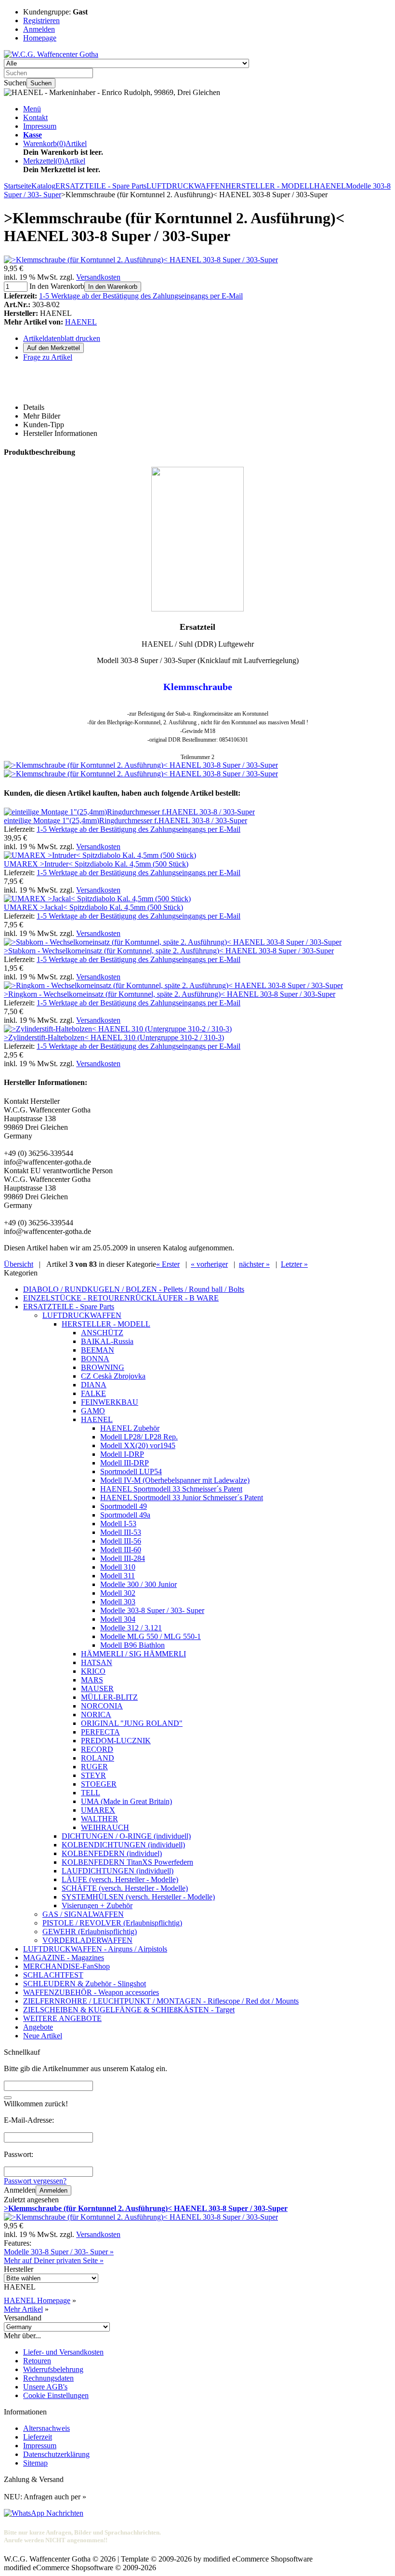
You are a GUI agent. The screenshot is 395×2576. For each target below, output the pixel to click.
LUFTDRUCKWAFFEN (82, 1315)
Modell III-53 (121, 1532)
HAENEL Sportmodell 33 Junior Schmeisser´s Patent (182, 1498)
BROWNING (103, 1367)
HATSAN (97, 1662)
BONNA (95, 1359)
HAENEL (81, 322)
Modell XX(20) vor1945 (138, 1445)
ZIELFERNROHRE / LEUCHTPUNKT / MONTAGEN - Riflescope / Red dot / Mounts (161, 2001)
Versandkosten (98, 277)
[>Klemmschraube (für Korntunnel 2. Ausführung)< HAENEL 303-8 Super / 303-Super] (141, 260)
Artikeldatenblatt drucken (62, 338)
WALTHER (99, 1819)
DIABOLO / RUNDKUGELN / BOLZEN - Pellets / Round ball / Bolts (134, 1289)
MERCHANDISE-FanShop (66, 1966)
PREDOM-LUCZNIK (116, 1741)
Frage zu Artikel (48, 357)
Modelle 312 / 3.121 (131, 1628)
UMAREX (98, 1810)
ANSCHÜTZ (102, 1333)
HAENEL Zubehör (130, 1428)
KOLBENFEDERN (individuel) (112, 1853)
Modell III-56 (121, 1541)
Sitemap (35, 2463)
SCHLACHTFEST (53, 1975)
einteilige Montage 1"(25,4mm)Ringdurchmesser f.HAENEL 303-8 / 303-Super (125, 820)
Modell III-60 (121, 1550)
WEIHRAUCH (105, 1827)
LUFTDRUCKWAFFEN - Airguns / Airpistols (95, 1949)
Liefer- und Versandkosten (63, 2352)
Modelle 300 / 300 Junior (138, 1584)
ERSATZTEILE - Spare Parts (69, 1307)
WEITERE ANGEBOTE (62, 2018)
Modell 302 (118, 1593)
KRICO (93, 1671)
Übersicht (19, 1264)
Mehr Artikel (23, 2309)
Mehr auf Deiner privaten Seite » (54, 2260)
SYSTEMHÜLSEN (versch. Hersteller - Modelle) (138, 1897)
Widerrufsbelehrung (53, 2369)
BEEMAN (98, 1350)
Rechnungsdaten (48, 2378)
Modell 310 (118, 1567)
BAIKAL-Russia (107, 1341)
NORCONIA (102, 1706)
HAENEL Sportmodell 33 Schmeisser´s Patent (171, 1489)
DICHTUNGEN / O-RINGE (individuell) (126, 1836)
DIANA (94, 1385)
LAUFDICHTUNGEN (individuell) (118, 1871)
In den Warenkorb (113, 287)
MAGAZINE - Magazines (64, 1958)
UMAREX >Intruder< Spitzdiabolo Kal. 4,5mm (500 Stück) (96, 864)
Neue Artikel (43, 2036)
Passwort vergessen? (35, 2181)
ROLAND (98, 1758)
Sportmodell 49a (125, 1515)
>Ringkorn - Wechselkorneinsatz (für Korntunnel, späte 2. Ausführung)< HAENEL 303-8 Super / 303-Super (170, 994)
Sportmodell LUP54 (131, 1471)
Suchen (41, 83)
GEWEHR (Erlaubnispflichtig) (90, 1932)
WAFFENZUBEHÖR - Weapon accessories (91, 1992)
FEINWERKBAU (110, 1402)
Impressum (40, 126)
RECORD (97, 1749)
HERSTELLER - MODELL (106, 1324)
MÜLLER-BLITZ (109, 1697)
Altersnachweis (46, 2428)
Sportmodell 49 (124, 1506)
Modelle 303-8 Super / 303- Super (152, 1610)
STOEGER (99, 1784)
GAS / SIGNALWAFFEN (83, 1914)
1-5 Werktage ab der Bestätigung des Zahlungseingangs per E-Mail (141, 296)
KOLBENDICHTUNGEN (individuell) (123, 1845)
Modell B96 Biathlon (132, 1645)
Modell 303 (118, 1602)
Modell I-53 (118, 1524)
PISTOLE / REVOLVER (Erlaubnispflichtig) (112, 1923)
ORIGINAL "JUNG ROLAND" (132, 1723)
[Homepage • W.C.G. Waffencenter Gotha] (51, 54)
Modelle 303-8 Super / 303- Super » (59, 2252)
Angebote (38, 2027)
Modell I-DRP (122, 1454)
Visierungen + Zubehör (97, 1905)
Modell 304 (118, 1619)
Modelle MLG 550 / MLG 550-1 (151, 1636)
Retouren (37, 2361)
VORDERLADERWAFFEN (87, 1940)
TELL (91, 1793)
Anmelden (53, 2190)
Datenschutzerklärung (56, 2454)
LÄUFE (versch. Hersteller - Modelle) (120, 1879)
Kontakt (35, 117)
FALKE (93, 1393)
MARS (92, 1680)
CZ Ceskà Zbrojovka (113, 1376)
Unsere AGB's (45, 2387)
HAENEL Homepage (37, 2300)
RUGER (94, 1767)
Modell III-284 (123, 1558)
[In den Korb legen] (8, 2098)
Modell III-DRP (125, 1463)
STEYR (93, 1775)
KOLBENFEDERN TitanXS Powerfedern (127, 1862)
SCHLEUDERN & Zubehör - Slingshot (85, 1984)
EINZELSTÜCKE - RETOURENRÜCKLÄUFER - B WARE (121, 1298)
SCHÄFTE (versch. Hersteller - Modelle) (125, 1888)
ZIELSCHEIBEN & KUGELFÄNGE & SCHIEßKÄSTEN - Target (129, 2010)
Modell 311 (118, 1576)
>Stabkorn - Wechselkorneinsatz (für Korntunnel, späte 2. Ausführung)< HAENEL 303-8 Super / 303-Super (169, 951)
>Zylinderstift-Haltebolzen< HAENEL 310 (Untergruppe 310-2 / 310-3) (114, 1037)
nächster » (254, 1264)
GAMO (93, 1411)
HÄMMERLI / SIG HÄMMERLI (133, 1654)
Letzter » (294, 1264)
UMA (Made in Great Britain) (126, 1801)
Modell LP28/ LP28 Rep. (139, 1437)
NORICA (96, 1715)
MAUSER (97, 1688)
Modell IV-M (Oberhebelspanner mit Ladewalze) (175, 1480)
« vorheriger (209, 1264)
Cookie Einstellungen (56, 2395)
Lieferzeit (38, 2437)
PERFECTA (100, 1732)
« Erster (168, 1264)
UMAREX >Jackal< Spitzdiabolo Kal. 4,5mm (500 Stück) (93, 907)
